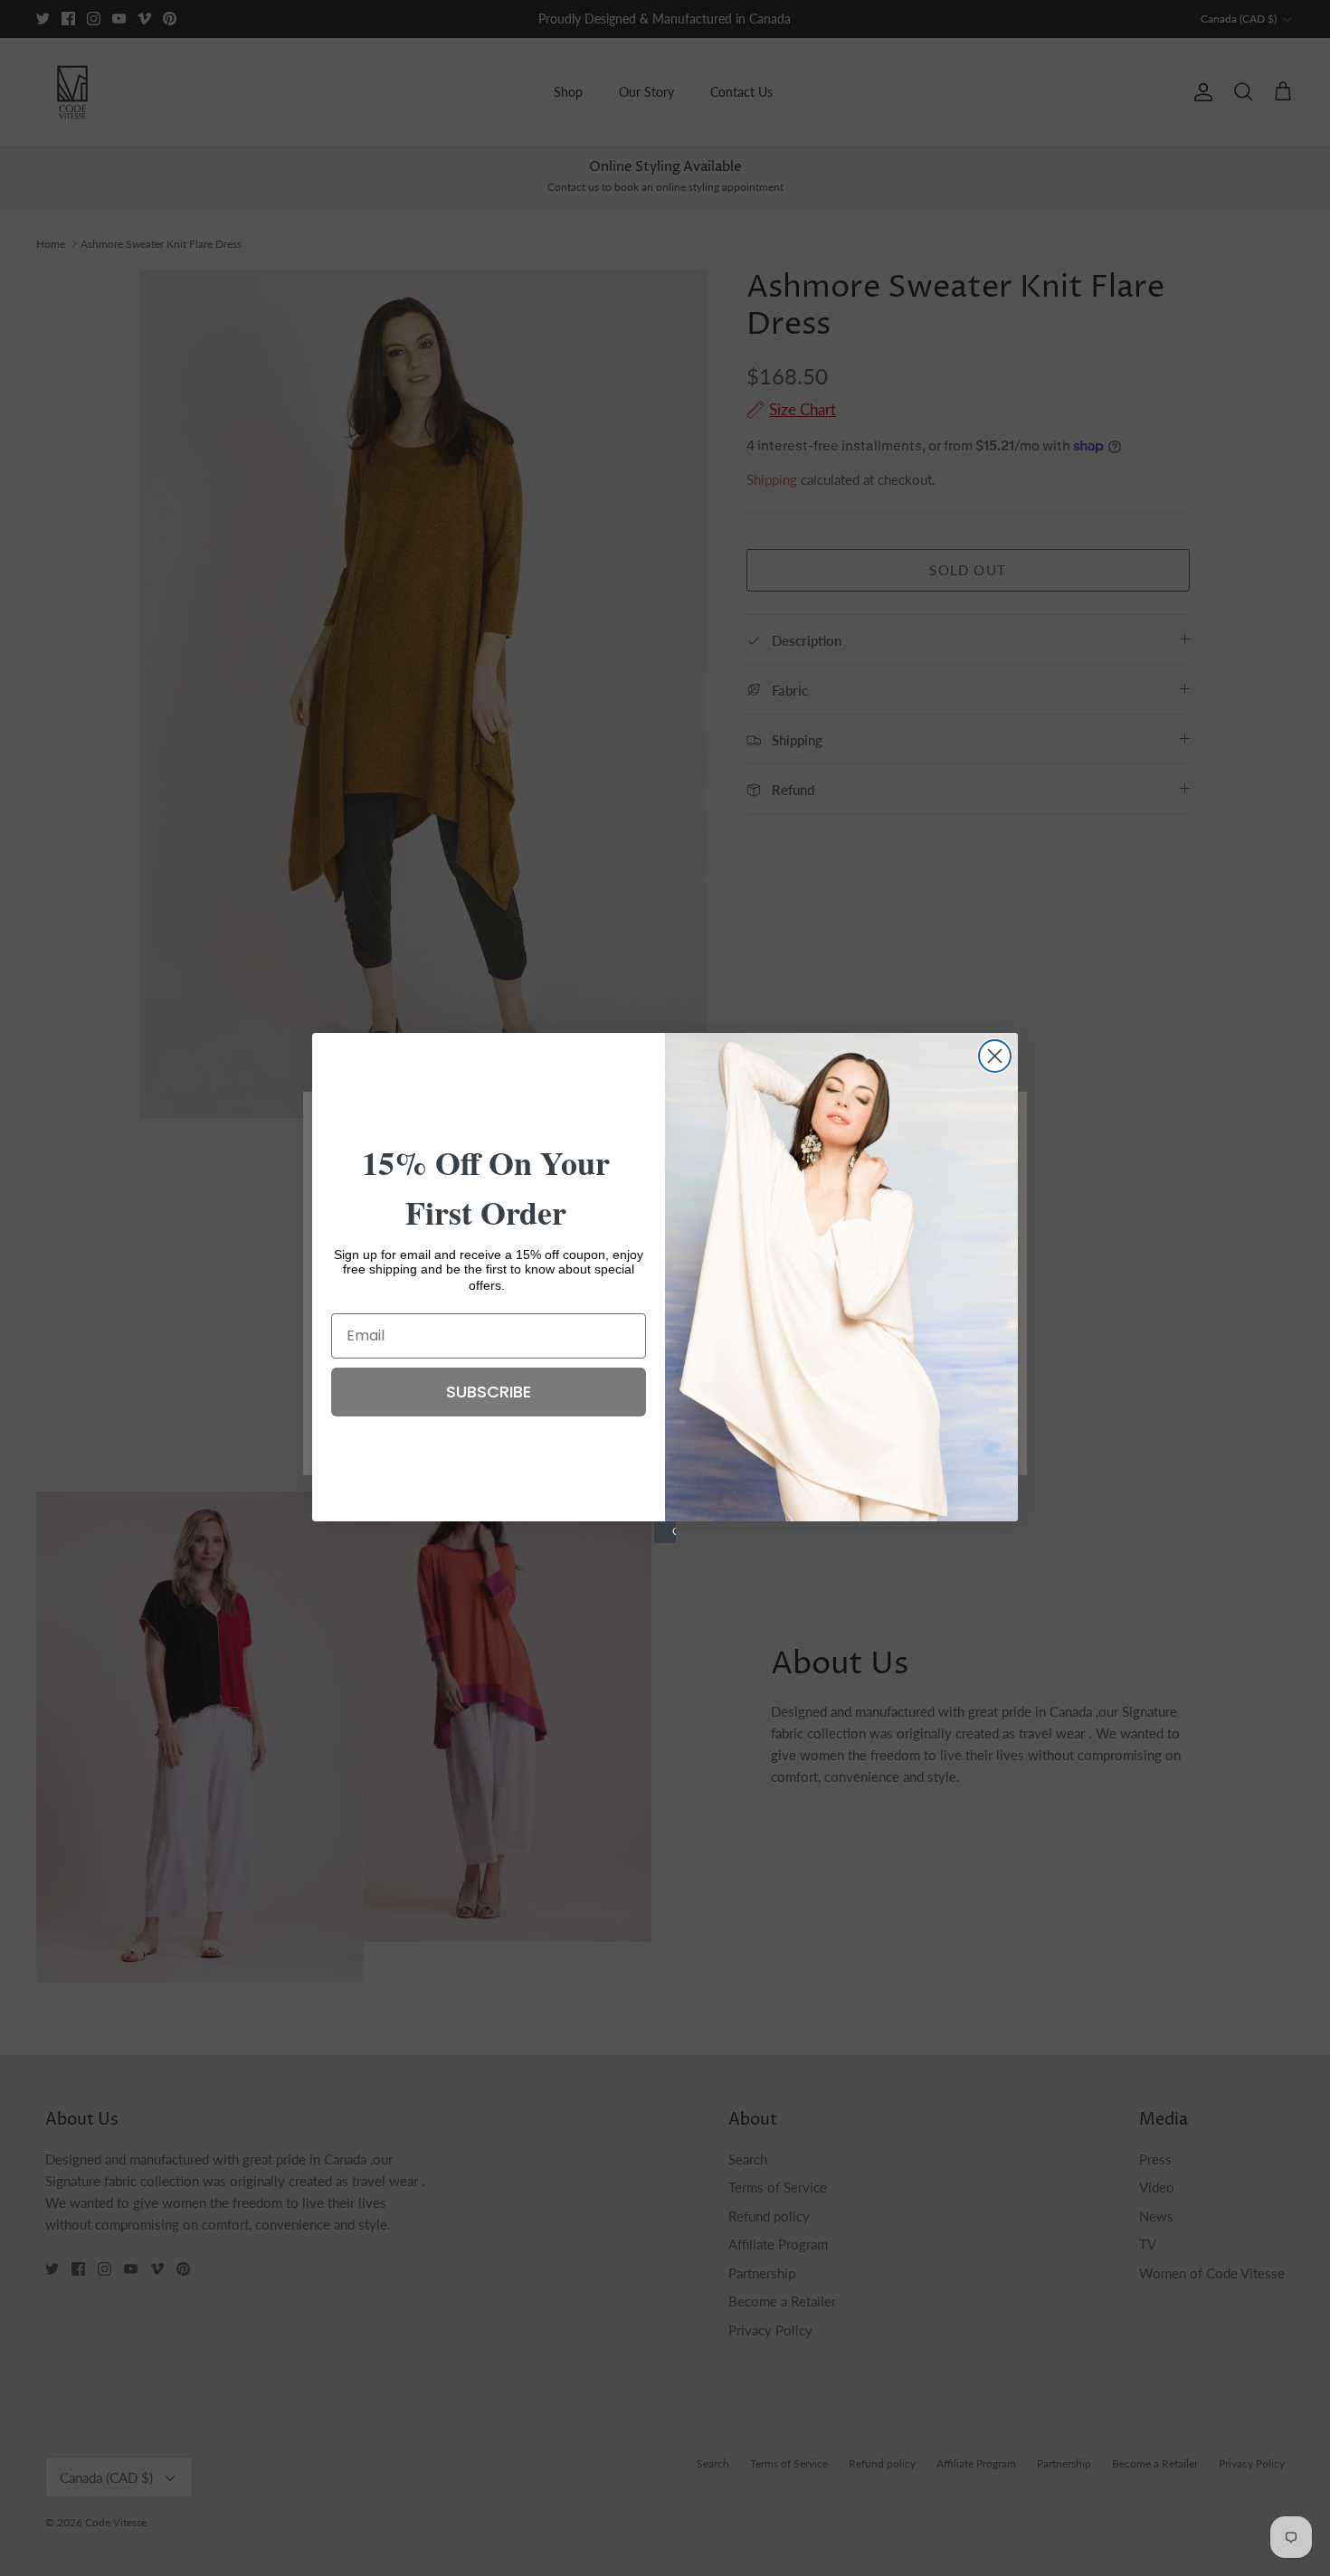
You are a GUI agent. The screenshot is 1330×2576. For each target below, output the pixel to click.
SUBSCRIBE (489, 1392)
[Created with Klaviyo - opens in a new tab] (665, 1532)
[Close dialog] (995, 1056)
